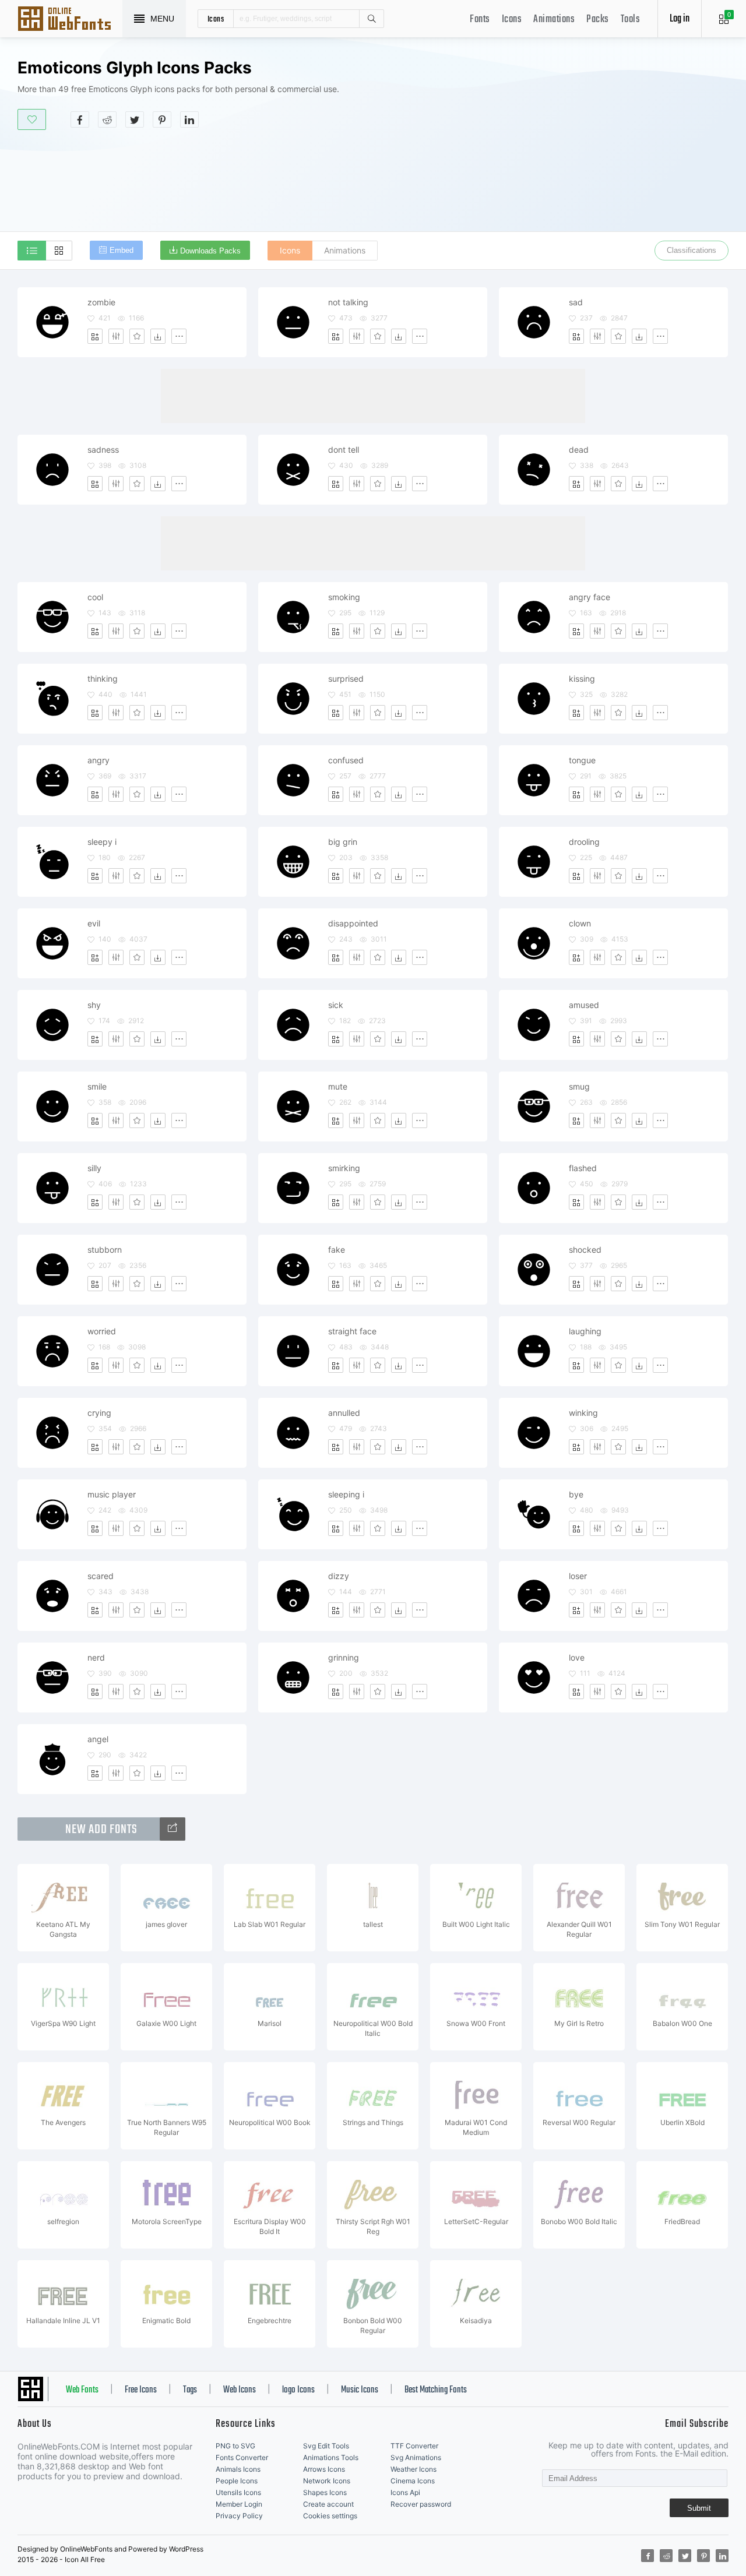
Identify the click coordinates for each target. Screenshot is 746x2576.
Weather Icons (414, 2469)
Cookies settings (330, 2516)
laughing (585, 1331)
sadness (103, 450)
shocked (585, 1250)
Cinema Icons (413, 2481)
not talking (348, 302)
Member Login (239, 2504)
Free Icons (141, 2390)
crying (99, 1413)
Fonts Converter (242, 2457)
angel (98, 1739)
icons (216, 19)
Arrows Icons (324, 2469)
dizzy (339, 1576)
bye (576, 1494)
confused (346, 760)
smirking (344, 1168)
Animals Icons (238, 2469)
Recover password (421, 2504)
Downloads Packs (210, 251)
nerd (96, 1657)
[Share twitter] (135, 119)
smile (97, 1086)
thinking (103, 679)
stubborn (105, 1250)
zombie (101, 302)
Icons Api (405, 2492)
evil (94, 923)
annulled (344, 1413)
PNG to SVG (235, 2446)
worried (102, 1331)
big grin (343, 842)
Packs (598, 20)
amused (584, 1005)
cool (95, 597)
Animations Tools (331, 2457)
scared (101, 1576)
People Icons (237, 2481)
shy (94, 1005)
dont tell (344, 450)
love (577, 1657)
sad (576, 302)
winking (583, 1413)
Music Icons (360, 2390)
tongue (582, 760)
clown (580, 923)
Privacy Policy (239, 2516)
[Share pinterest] (162, 119)
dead (579, 450)
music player (112, 1494)
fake (337, 1250)
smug (579, 1086)
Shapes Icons (325, 2492)
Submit (699, 2508)
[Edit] (116, 336)
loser (578, 1576)
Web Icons (240, 2390)
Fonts (480, 20)
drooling (584, 842)
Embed (122, 250)
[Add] (95, 336)
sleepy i (102, 842)
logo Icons (298, 2390)
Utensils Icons (238, 2492)
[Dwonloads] (158, 336)
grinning (344, 1657)
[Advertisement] (557, 148)
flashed (583, 1168)
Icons (512, 20)
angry (98, 760)
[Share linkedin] (189, 119)
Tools (631, 20)
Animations (554, 20)
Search (371, 19)
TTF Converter (414, 2446)
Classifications (692, 250)
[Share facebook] (80, 119)
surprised (346, 679)
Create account (328, 2504)
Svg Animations (416, 2457)
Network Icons (327, 2481)
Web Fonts (82, 2390)
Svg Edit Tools (326, 2446)
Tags (190, 2390)
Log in (680, 19)
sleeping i (346, 1494)
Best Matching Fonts (436, 2390)
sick (336, 1005)
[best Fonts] (173, 1829)
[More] (179, 336)
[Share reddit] (107, 119)
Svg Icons (70, 20)
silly (94, 1168)
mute (338, 1086)
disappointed (353, 923)
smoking (344, 597)
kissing (582, 679)
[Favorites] (137, 336)
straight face (352, 1331)
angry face (590, 597)
